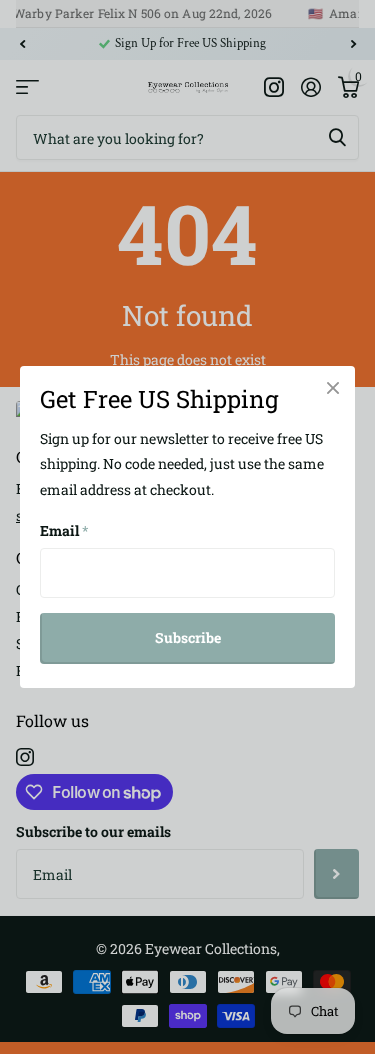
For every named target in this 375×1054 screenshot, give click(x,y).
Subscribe (188, 637)
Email (64, 530)
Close (333, 388)
